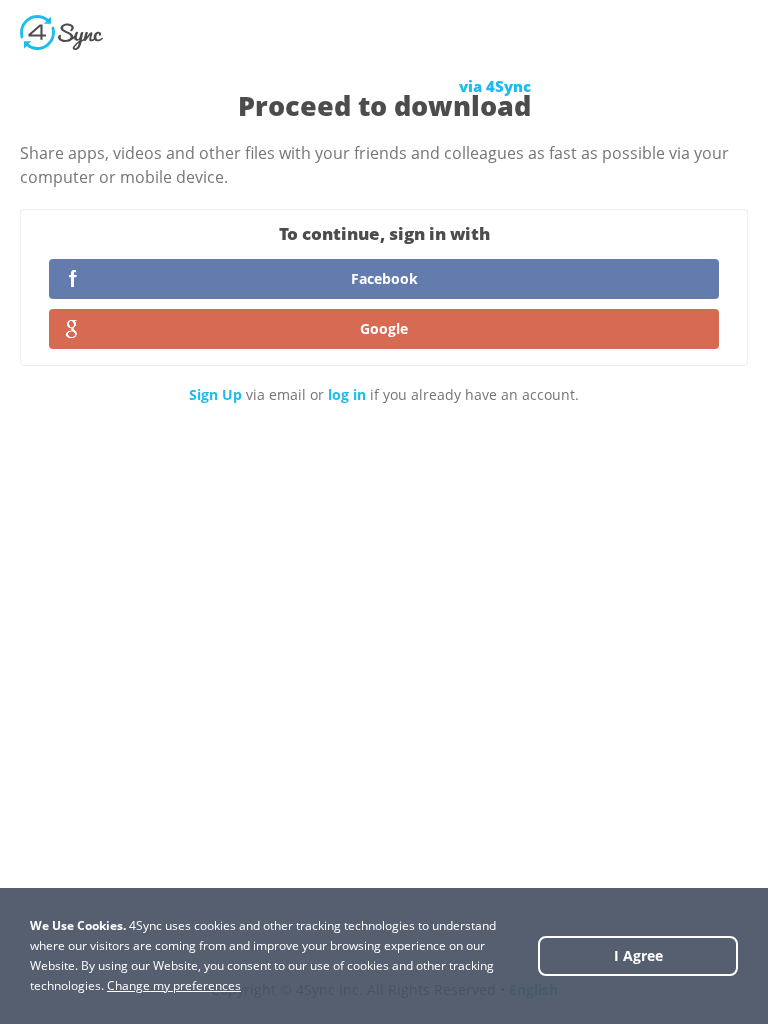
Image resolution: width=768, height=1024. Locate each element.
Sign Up (215, 394)
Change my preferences (174, 985)
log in (347, 394)
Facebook (384, 278)
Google (384, 328)
